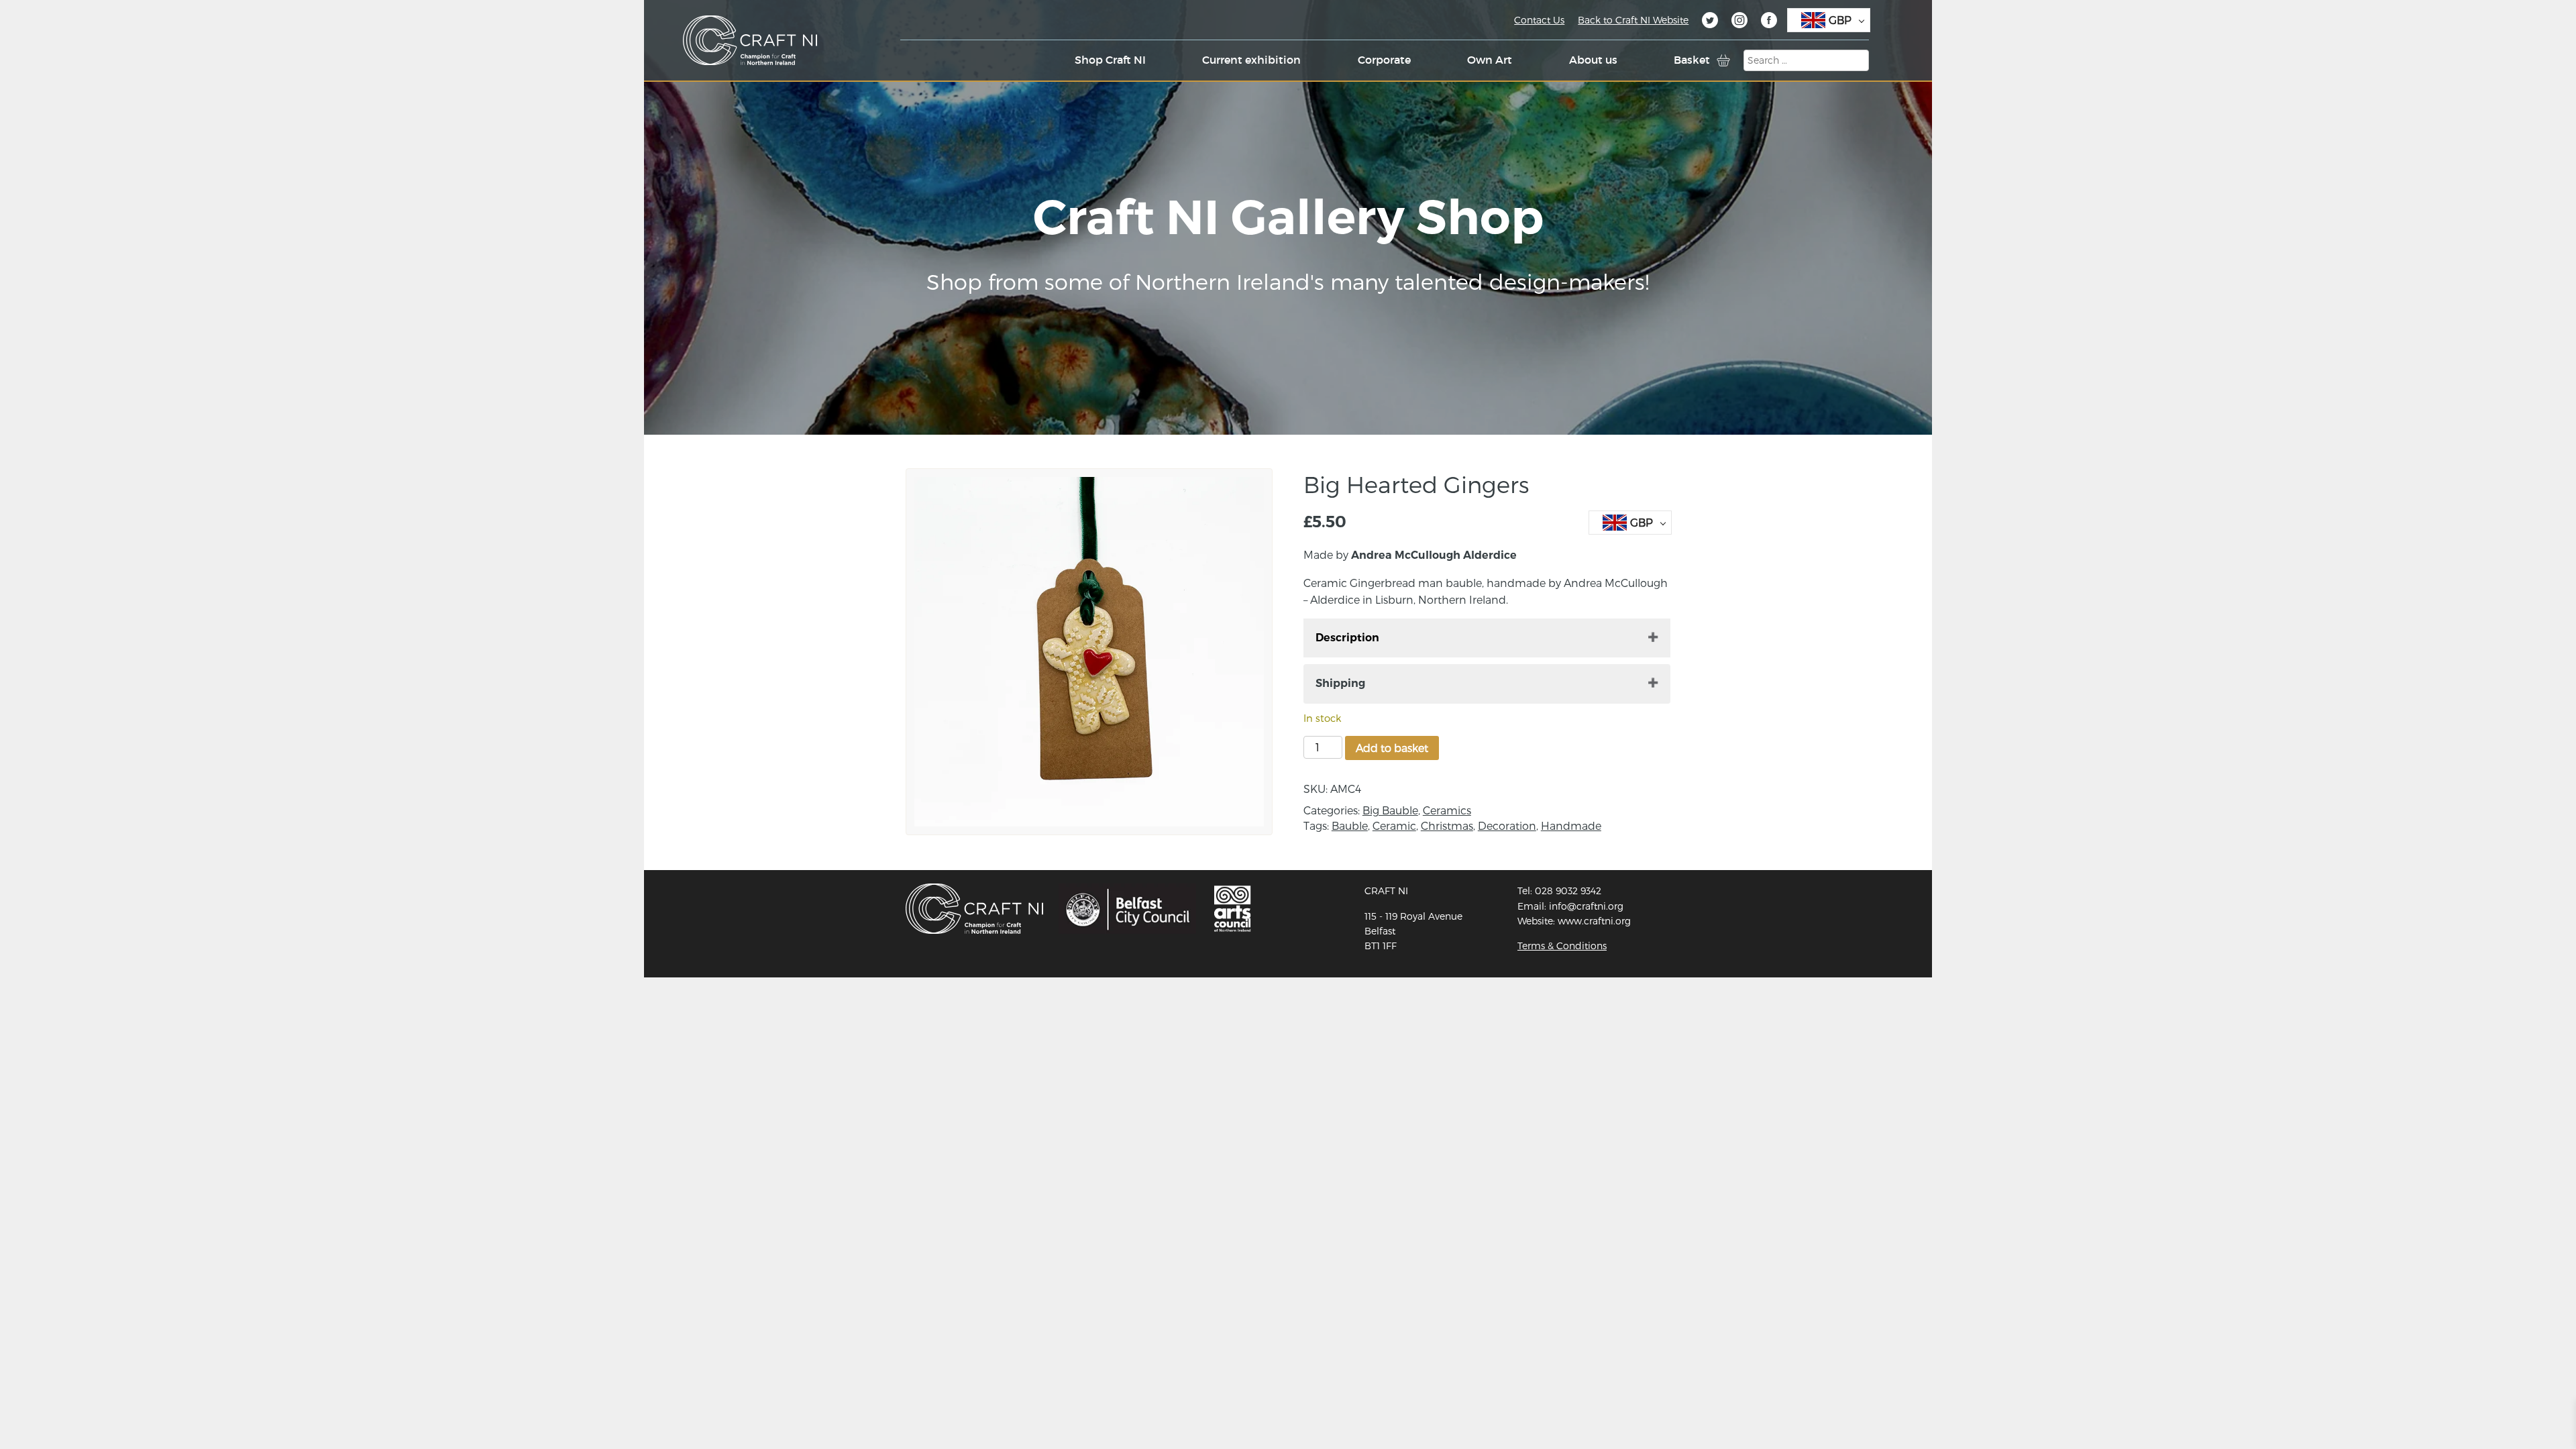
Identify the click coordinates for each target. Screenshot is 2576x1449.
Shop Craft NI (1110, 60)
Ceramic (1394, 825)
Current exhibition (1251, 60)
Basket (1692, 60)
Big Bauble (1390, 810)
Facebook (1769, 22)
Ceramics (1447, 810)
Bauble (1350, 825)
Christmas (1447, 825)
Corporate (1384, 60)
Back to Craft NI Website (1633, 20)
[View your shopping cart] (1723, 60)
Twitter (1710, 22)
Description (1347, 638)
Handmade (1571, 825)
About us (1593, 60)
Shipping (1340, 683)
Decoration (1507, 825)
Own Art (1490, 60)
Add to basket (1392, 748)
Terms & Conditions (1562, 946)
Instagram (1739, 22)
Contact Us (1539, 20)
